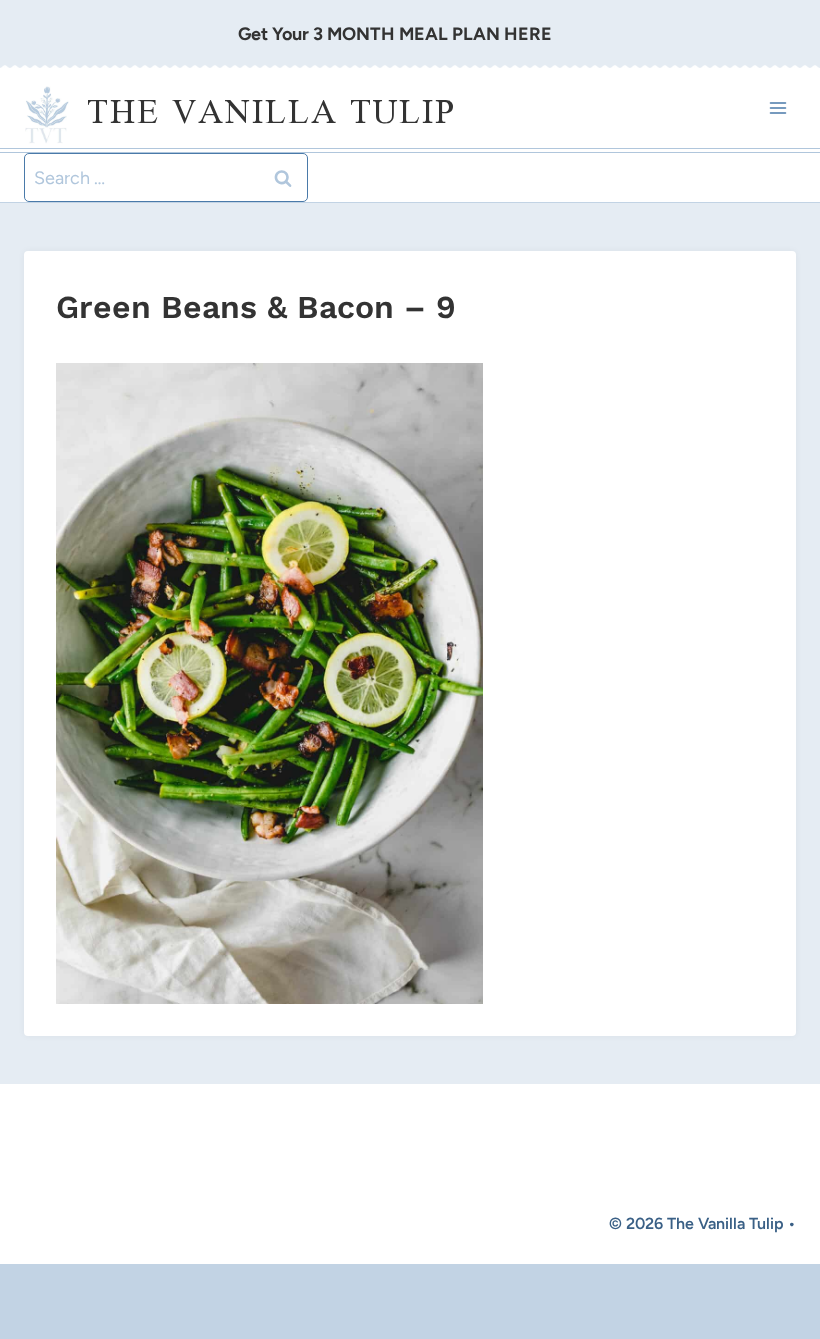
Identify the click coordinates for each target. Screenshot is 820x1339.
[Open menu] (777, 108)
